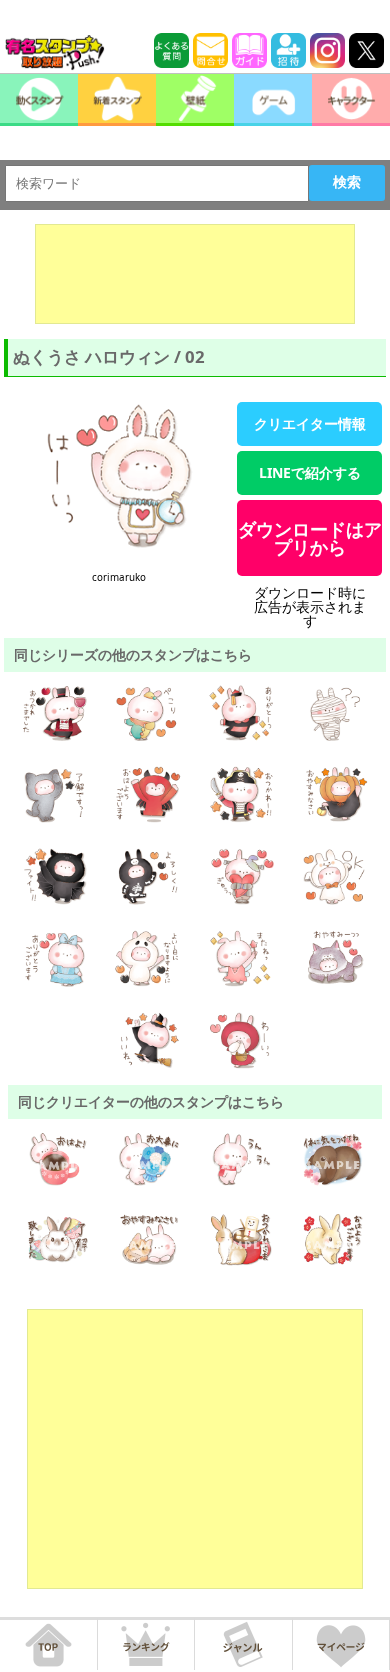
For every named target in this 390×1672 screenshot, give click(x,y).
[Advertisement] (195, 274)
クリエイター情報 (310, 423)
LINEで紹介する (310, 472)
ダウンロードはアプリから (310, 538)
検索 (347, 182)
